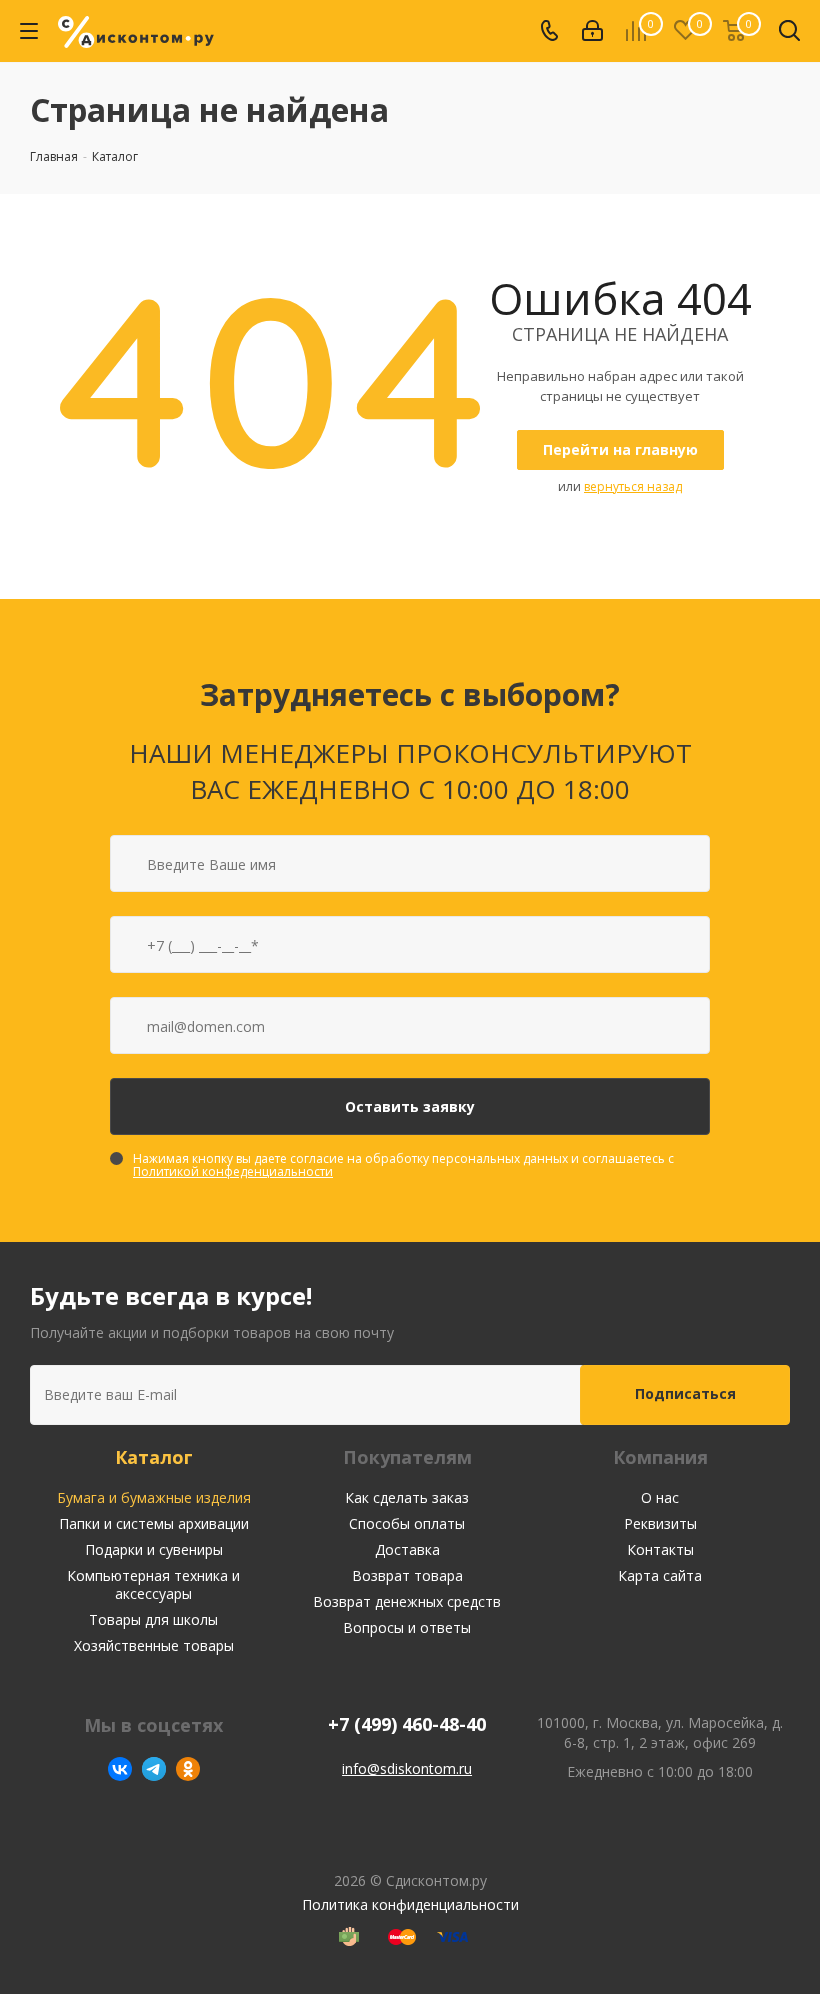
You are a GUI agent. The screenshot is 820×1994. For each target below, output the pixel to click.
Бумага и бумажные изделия (154, 1497)
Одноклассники (188, 1769)
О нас (660, 1497)
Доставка (407, 1549)
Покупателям (407, 1457)
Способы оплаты (407, 1523)
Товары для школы (153, 1619)
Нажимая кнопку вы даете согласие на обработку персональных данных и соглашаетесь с (403, 1165)
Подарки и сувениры (154, 1549)
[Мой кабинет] (592, 31)
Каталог (154, 1457)
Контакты (660, 1549)
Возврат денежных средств (407, 1601)
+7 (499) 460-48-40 (407, 1724)
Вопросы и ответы (407, 1627)
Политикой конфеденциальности (233, 1171)
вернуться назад (633, 486)
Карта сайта (660, 1575)
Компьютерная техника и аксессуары (153, 1584)
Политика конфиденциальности (410, 1904)
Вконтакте (120, 1769)
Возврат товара (407, 1575)
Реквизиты (660, 1523)
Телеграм (154, 1769)
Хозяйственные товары (154, 1645)
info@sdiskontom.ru (407, 1768)
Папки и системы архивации (154, 1523)
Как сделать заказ (407, 1497)
